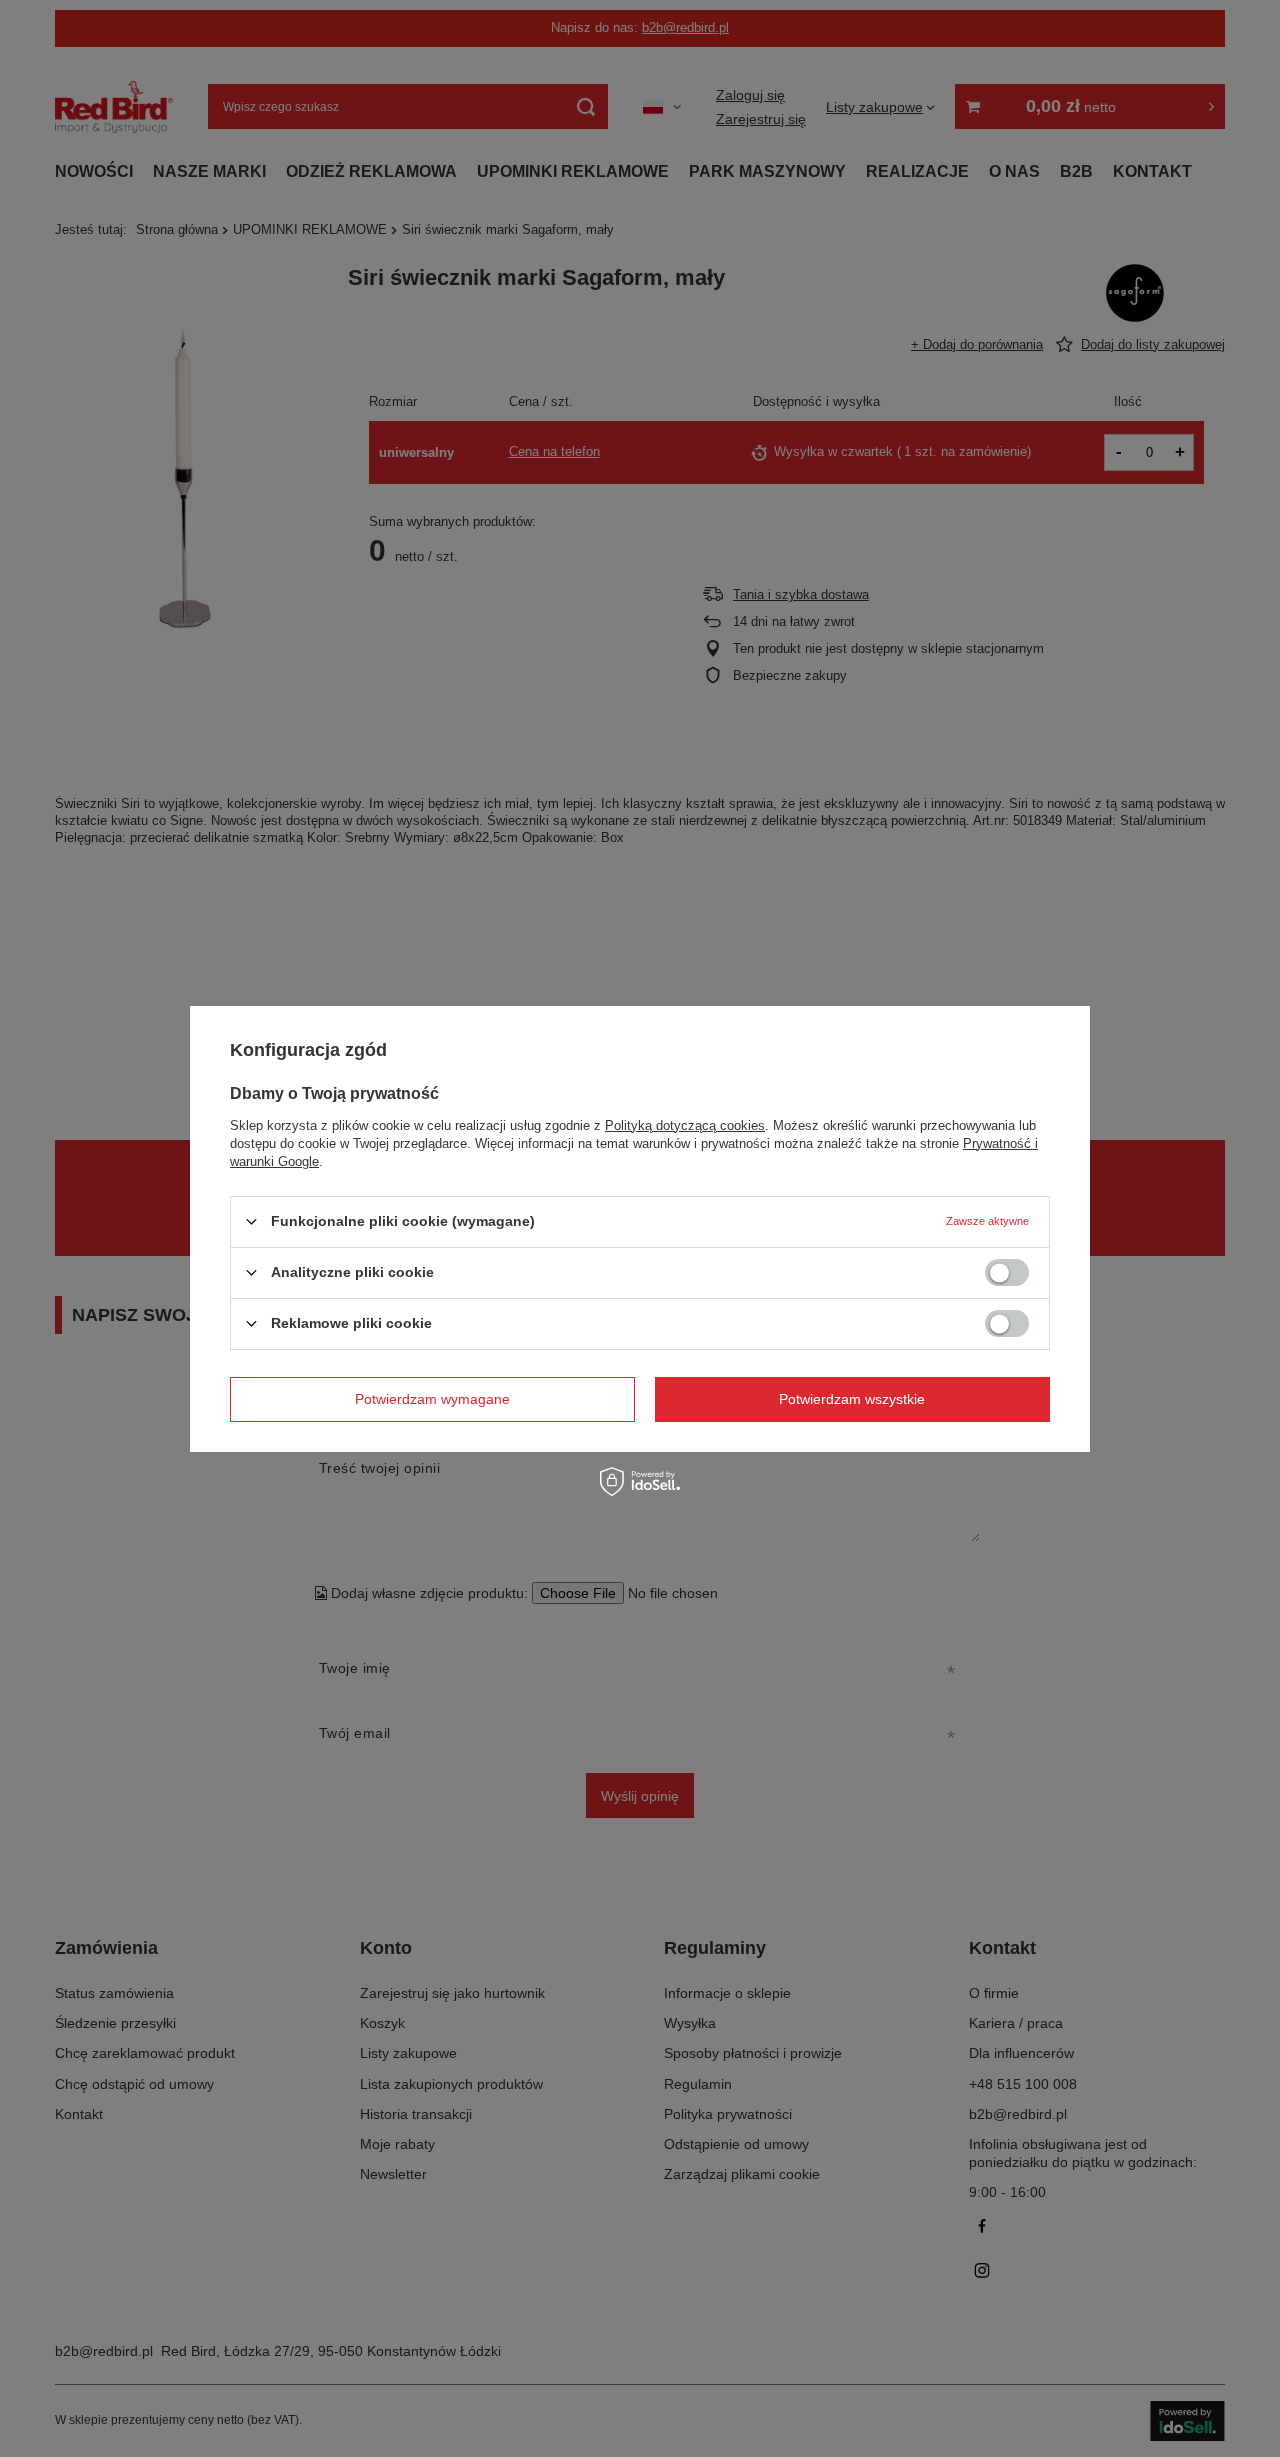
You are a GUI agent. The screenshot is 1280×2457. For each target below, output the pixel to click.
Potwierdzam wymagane (432, 1399)
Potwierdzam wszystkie (852, 1399)
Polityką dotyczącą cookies (685, 1124)
